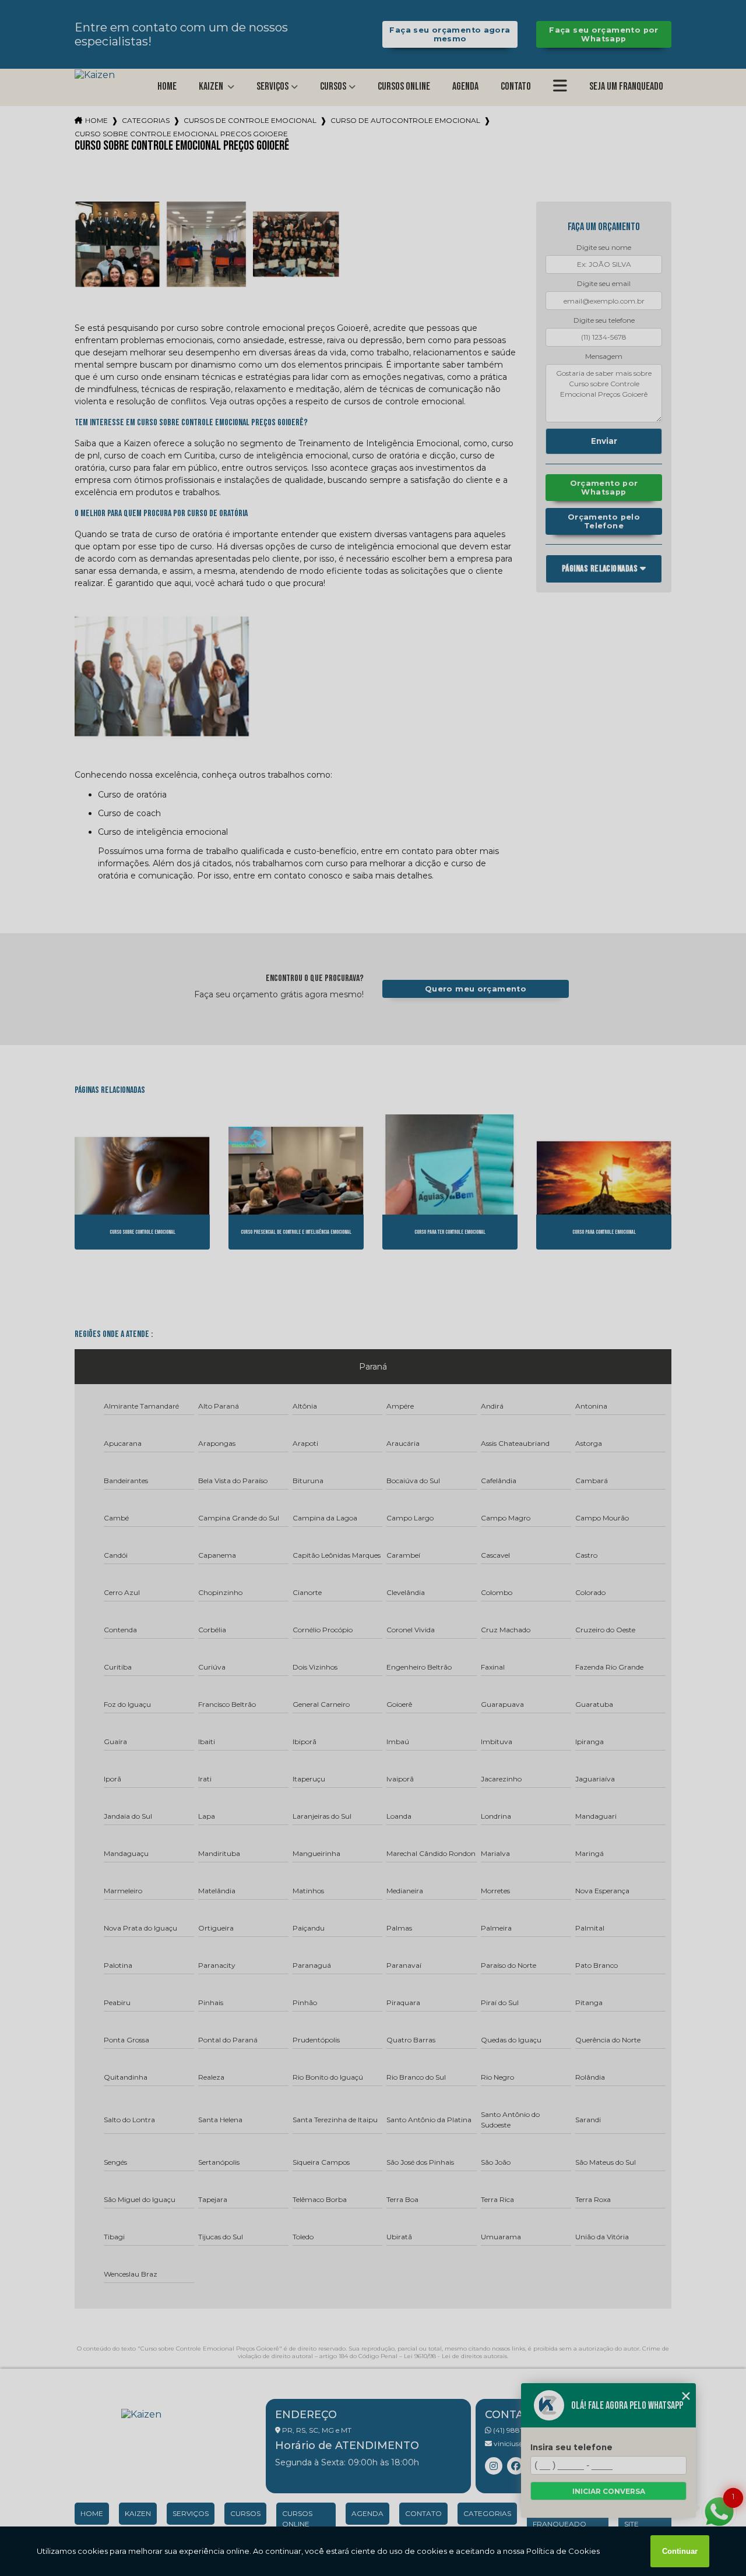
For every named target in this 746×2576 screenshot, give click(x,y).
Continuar (680, 2551)
